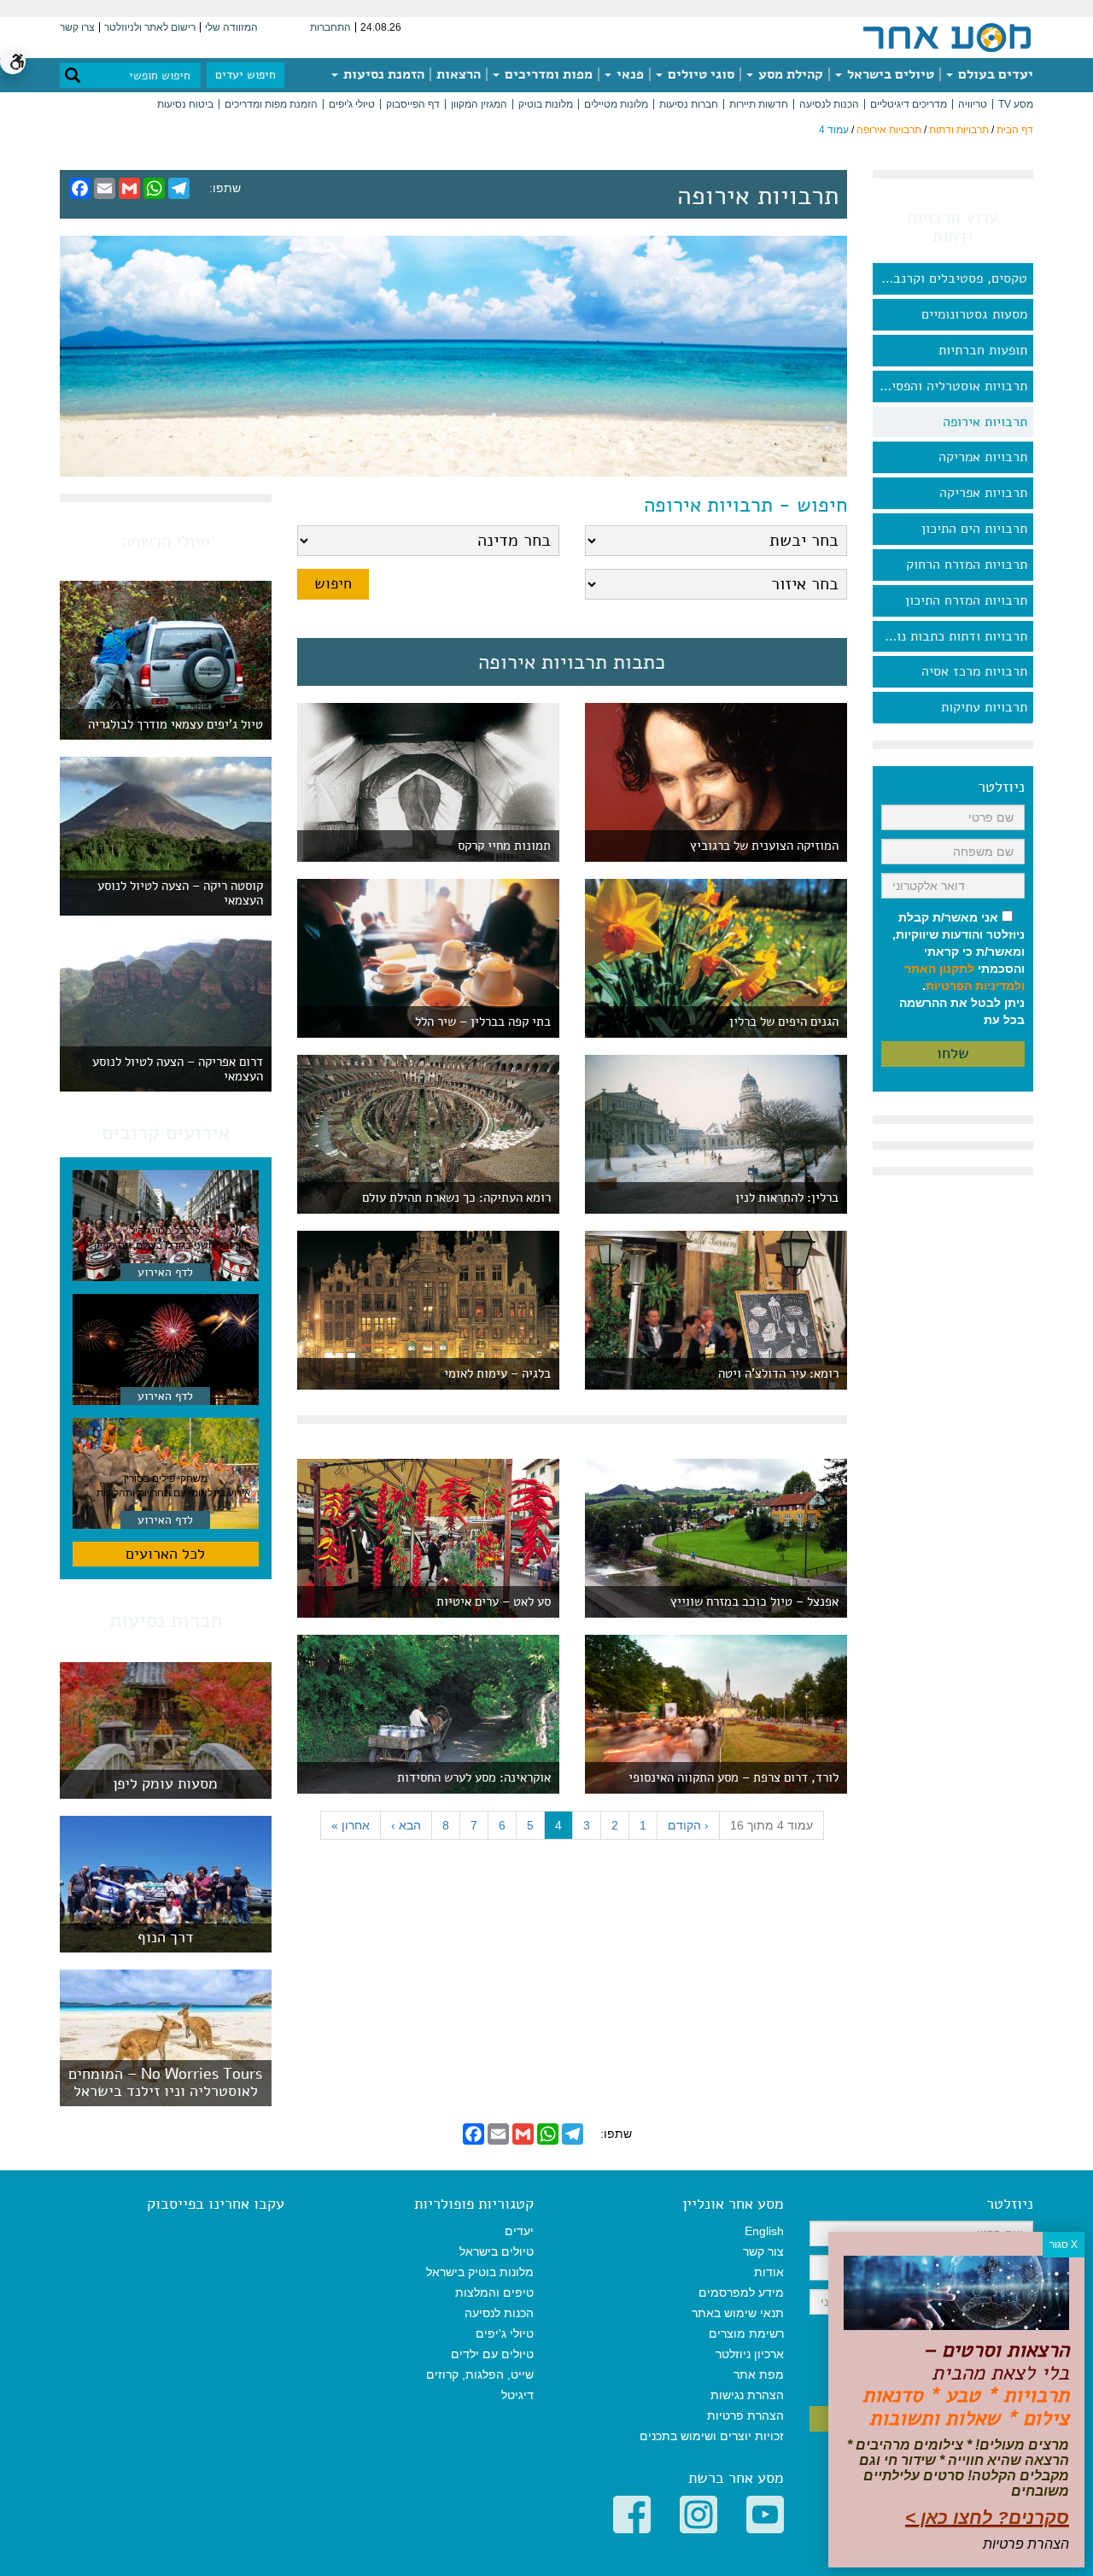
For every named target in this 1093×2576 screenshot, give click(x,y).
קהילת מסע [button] (789, 74)
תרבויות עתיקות (984, 707)
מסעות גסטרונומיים (974, 314)
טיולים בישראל (889, 74)
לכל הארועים (165, 1554)
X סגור (1064, 2245)
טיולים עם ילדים (492, 2354)
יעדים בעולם (994, 74)
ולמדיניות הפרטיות (975, 986)
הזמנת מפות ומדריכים (271, 104)
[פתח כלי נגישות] (13, 61)
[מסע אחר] (947, 37)
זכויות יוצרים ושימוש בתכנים (712, 2436)
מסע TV (1016, 104)
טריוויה (973, 104)
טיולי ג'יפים (352, 104)
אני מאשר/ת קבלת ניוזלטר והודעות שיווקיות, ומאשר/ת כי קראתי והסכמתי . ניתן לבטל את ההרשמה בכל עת (959, 969)
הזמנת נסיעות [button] (382, 74)
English (764, 2231)
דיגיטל (517, 2395)
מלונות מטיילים (616, 104)
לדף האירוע (165, 1272)
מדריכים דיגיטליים (909, 104)
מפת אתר (759, 2374)
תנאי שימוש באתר (738, 2313)
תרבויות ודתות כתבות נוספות (950, 636)
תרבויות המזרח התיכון (966, 600)
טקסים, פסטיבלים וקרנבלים (951, 278)
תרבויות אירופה (889, 130)
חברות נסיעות (689, 104)
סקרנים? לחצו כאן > (987, 2517)
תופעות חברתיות (983, 350)
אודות (769, 2272)
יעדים (519, 2231)
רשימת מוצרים (746, 2333)
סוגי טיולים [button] (699, 74)
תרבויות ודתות (959, 130)
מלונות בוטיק (546, 104)
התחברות (330, 27)
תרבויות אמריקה (983, 457)
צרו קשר (77, 27)
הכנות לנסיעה (829, 104)
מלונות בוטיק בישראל (480, 2272)
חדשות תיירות (759, 104)
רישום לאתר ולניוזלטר (150, 27)
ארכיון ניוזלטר (750, 2354)
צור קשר (763, 2251)
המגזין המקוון (479, 104)
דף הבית (1015, 130)
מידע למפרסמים (741, 2292)
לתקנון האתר (939, 969)
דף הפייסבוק (413, 104)
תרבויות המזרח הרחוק (967, 565)
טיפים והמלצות (494, 2292)
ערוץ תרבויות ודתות (953, 227)
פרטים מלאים (166, 1790)
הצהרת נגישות (747, 2395)
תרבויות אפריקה (983, 493)
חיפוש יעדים (245, 75)
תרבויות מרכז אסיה (974, 671)
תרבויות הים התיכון (974, 529)
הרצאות (459, 74)
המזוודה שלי (231, 27)
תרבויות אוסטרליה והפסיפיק (950, 386)
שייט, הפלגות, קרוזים (480, 2374)
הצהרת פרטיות (745, 2415)
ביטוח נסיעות (185, 104)
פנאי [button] (628, 74)
